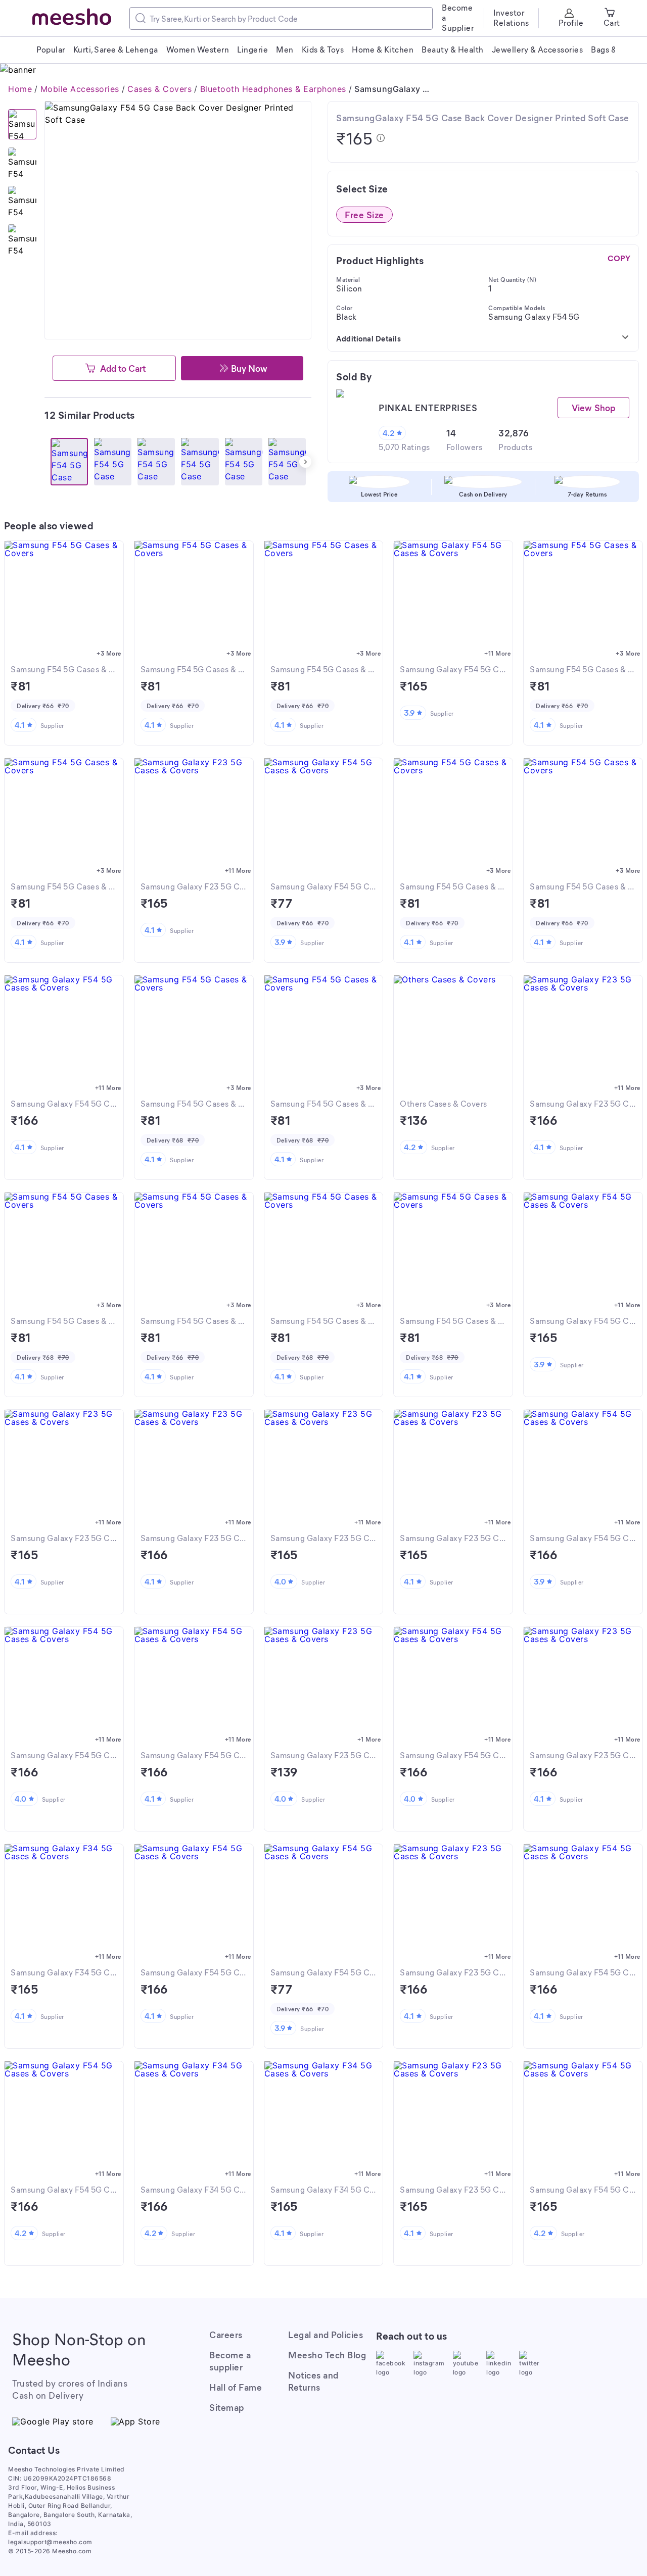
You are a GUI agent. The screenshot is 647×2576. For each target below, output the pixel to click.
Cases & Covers (159, 89)
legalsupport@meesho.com (50, 2542)
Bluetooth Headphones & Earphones (273, 89)
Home (20, 89)
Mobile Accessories (80, 89)
